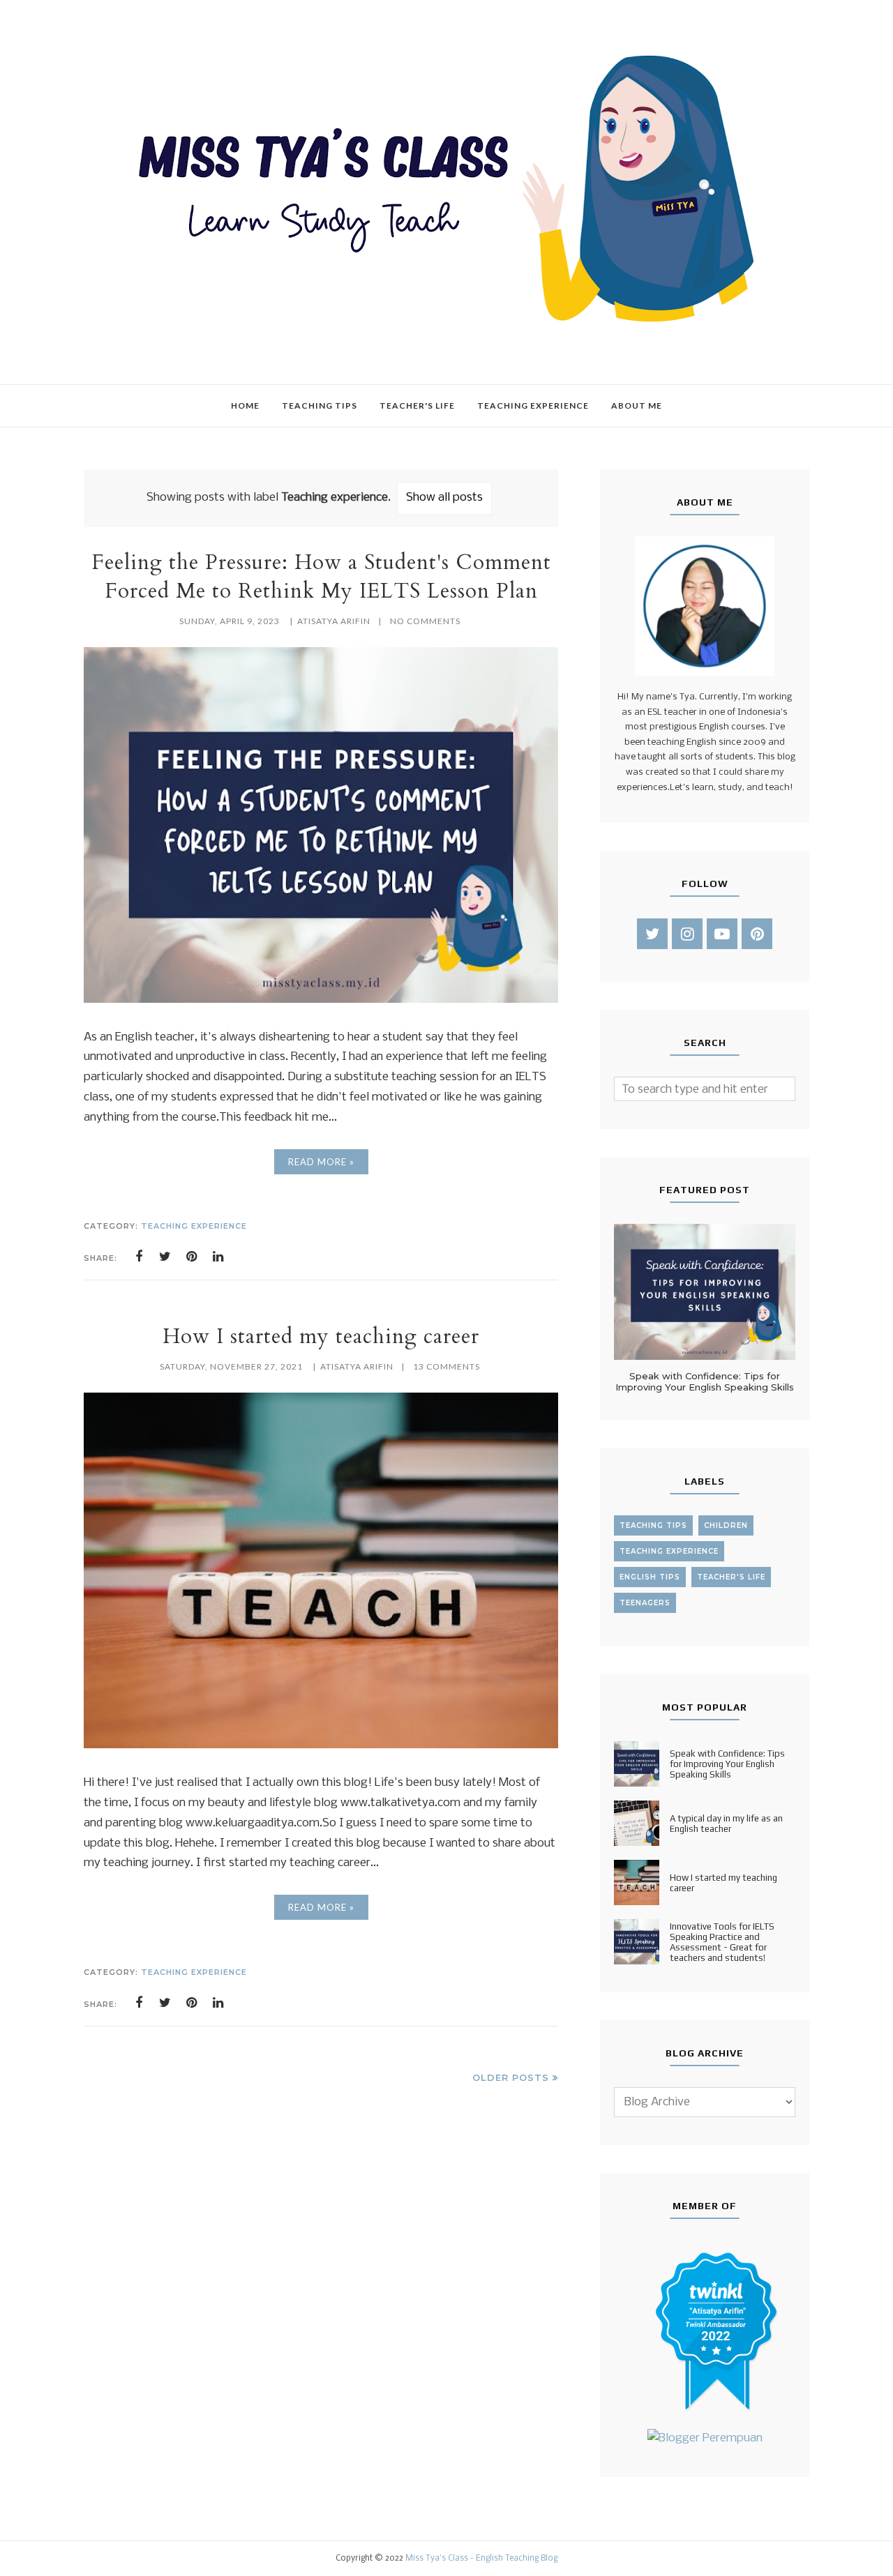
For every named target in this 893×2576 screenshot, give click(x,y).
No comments (425, 621)
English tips (650, 1577)
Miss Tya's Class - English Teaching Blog (481, 2559)
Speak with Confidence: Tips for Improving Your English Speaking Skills (705, 1381)
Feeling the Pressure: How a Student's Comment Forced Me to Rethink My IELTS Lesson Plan (321, 577)
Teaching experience (194, 1226)
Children (726, 1525)
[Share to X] (165, 1257)
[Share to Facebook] (139, 1257)
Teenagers (645, 1603)
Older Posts (511, 2077)
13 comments (446, 1366)
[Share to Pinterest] (192, 1257)
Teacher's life (731, 1577)
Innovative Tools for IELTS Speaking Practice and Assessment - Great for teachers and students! (722, 1942)
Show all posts (444, 498)
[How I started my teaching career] (321, 1745)
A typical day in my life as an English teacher (726, 1824)
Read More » (321, 1162)
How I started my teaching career (321, 1336)
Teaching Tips (653, 1525)
